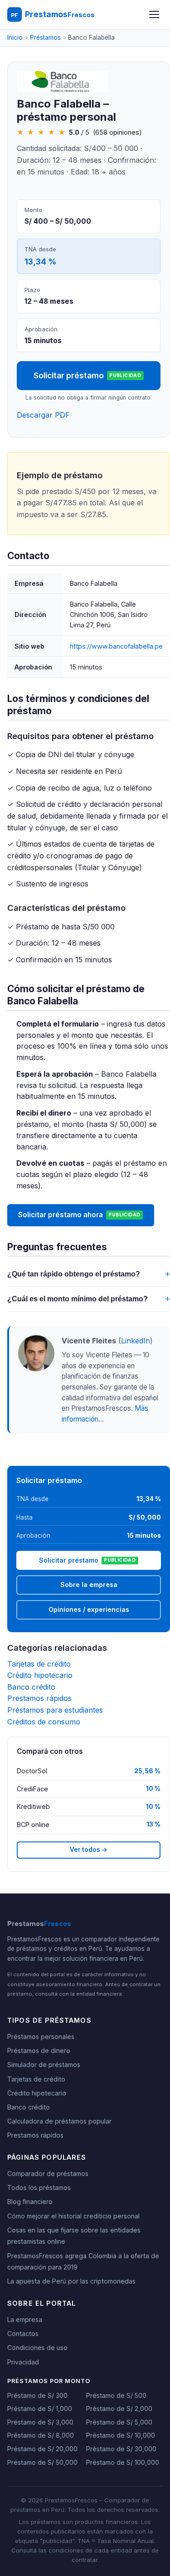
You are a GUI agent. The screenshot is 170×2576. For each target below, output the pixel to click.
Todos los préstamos (39, 2187)
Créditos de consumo (44, 1722)
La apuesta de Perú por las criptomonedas (71, 2281)
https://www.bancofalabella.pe (116, 646)
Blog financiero (30, 2202)
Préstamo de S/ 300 (37, 2395)
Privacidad (23, 2362)
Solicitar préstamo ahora (79, 1215)
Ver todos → (89, 1850)
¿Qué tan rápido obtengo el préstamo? (89, 1274)
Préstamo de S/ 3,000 (40, 2422)
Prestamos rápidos (39, 1698)
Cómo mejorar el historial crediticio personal (73, 2216)
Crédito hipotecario (40, 1675)
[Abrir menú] (154, 14)
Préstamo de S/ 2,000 (119, 2409)
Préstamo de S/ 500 (116, 2395)
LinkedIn (136, 1341)
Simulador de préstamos (44, 2065)
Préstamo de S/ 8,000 (41, 2435)
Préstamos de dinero (39, 2051)
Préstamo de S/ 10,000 (121, 2435)
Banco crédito (31, 1687)
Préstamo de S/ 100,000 (123, 2462)
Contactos (23, 2333)
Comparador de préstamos (48, 2173)
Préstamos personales (41, 2037)
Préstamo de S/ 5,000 (119, 2422)
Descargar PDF (43, 415)
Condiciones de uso (37, 2348)
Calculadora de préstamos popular (59, 2121)
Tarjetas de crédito (39, 1664)
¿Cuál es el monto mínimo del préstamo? (89, 1299)
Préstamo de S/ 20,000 (42, 2449)
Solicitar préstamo (87, 375)
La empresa (25, 2319)
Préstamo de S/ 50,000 (42, 2462)
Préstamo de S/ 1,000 (40, 2409)
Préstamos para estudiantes (55, 1710)
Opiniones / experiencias (89, 1609)
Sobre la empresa (89, 1585)
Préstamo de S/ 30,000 (121, 2449)
